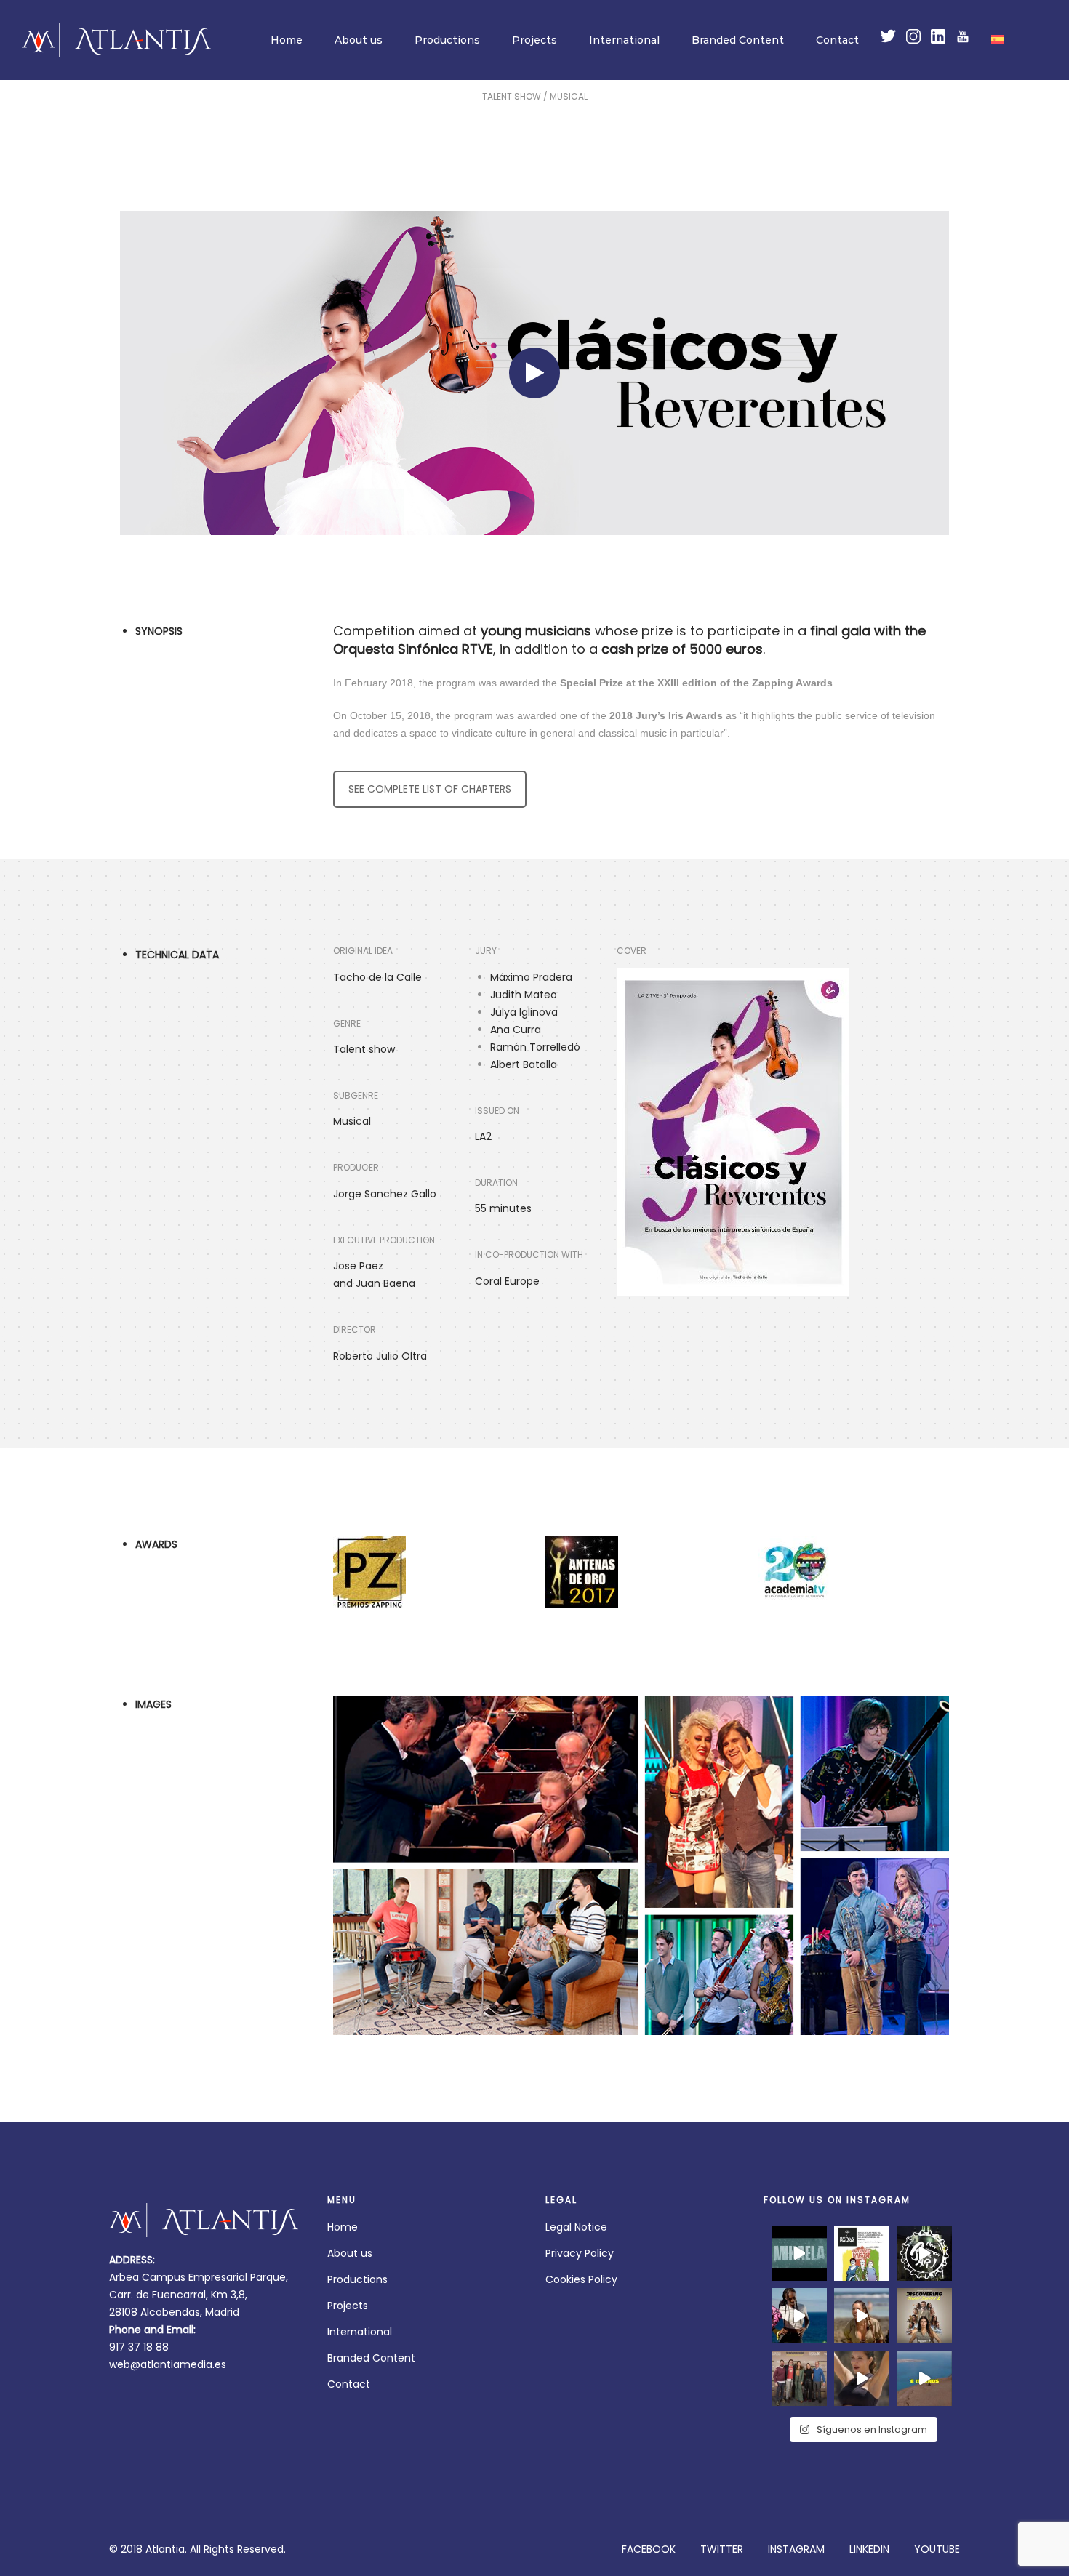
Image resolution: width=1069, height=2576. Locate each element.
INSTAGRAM (796, 2549)
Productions (447, 40)
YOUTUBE (937, 2549)
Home (287, 40)
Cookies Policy (581, 2279)
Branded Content (738, 40)
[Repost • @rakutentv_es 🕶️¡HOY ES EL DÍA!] (924, 2316)
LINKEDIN (869, 2549)
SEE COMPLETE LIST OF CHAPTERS (430, 789)
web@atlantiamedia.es (168, 2364)
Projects (534, 40)
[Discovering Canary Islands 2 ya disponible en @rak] (799, 2316)
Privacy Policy (580, 2253)
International (624, 40)
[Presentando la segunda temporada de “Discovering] (799, 2378)
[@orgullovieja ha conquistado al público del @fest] (862, 2253)
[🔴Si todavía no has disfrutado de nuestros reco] (924, 2253)
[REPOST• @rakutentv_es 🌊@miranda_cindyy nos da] (862, 2316)
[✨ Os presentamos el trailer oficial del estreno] (799, 2253)
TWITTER (722, 2549)
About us (359, 40)
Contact (837, 40)
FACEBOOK (649, 2549)
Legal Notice (576, 2227)
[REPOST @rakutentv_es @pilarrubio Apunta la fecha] (924, 2378)
